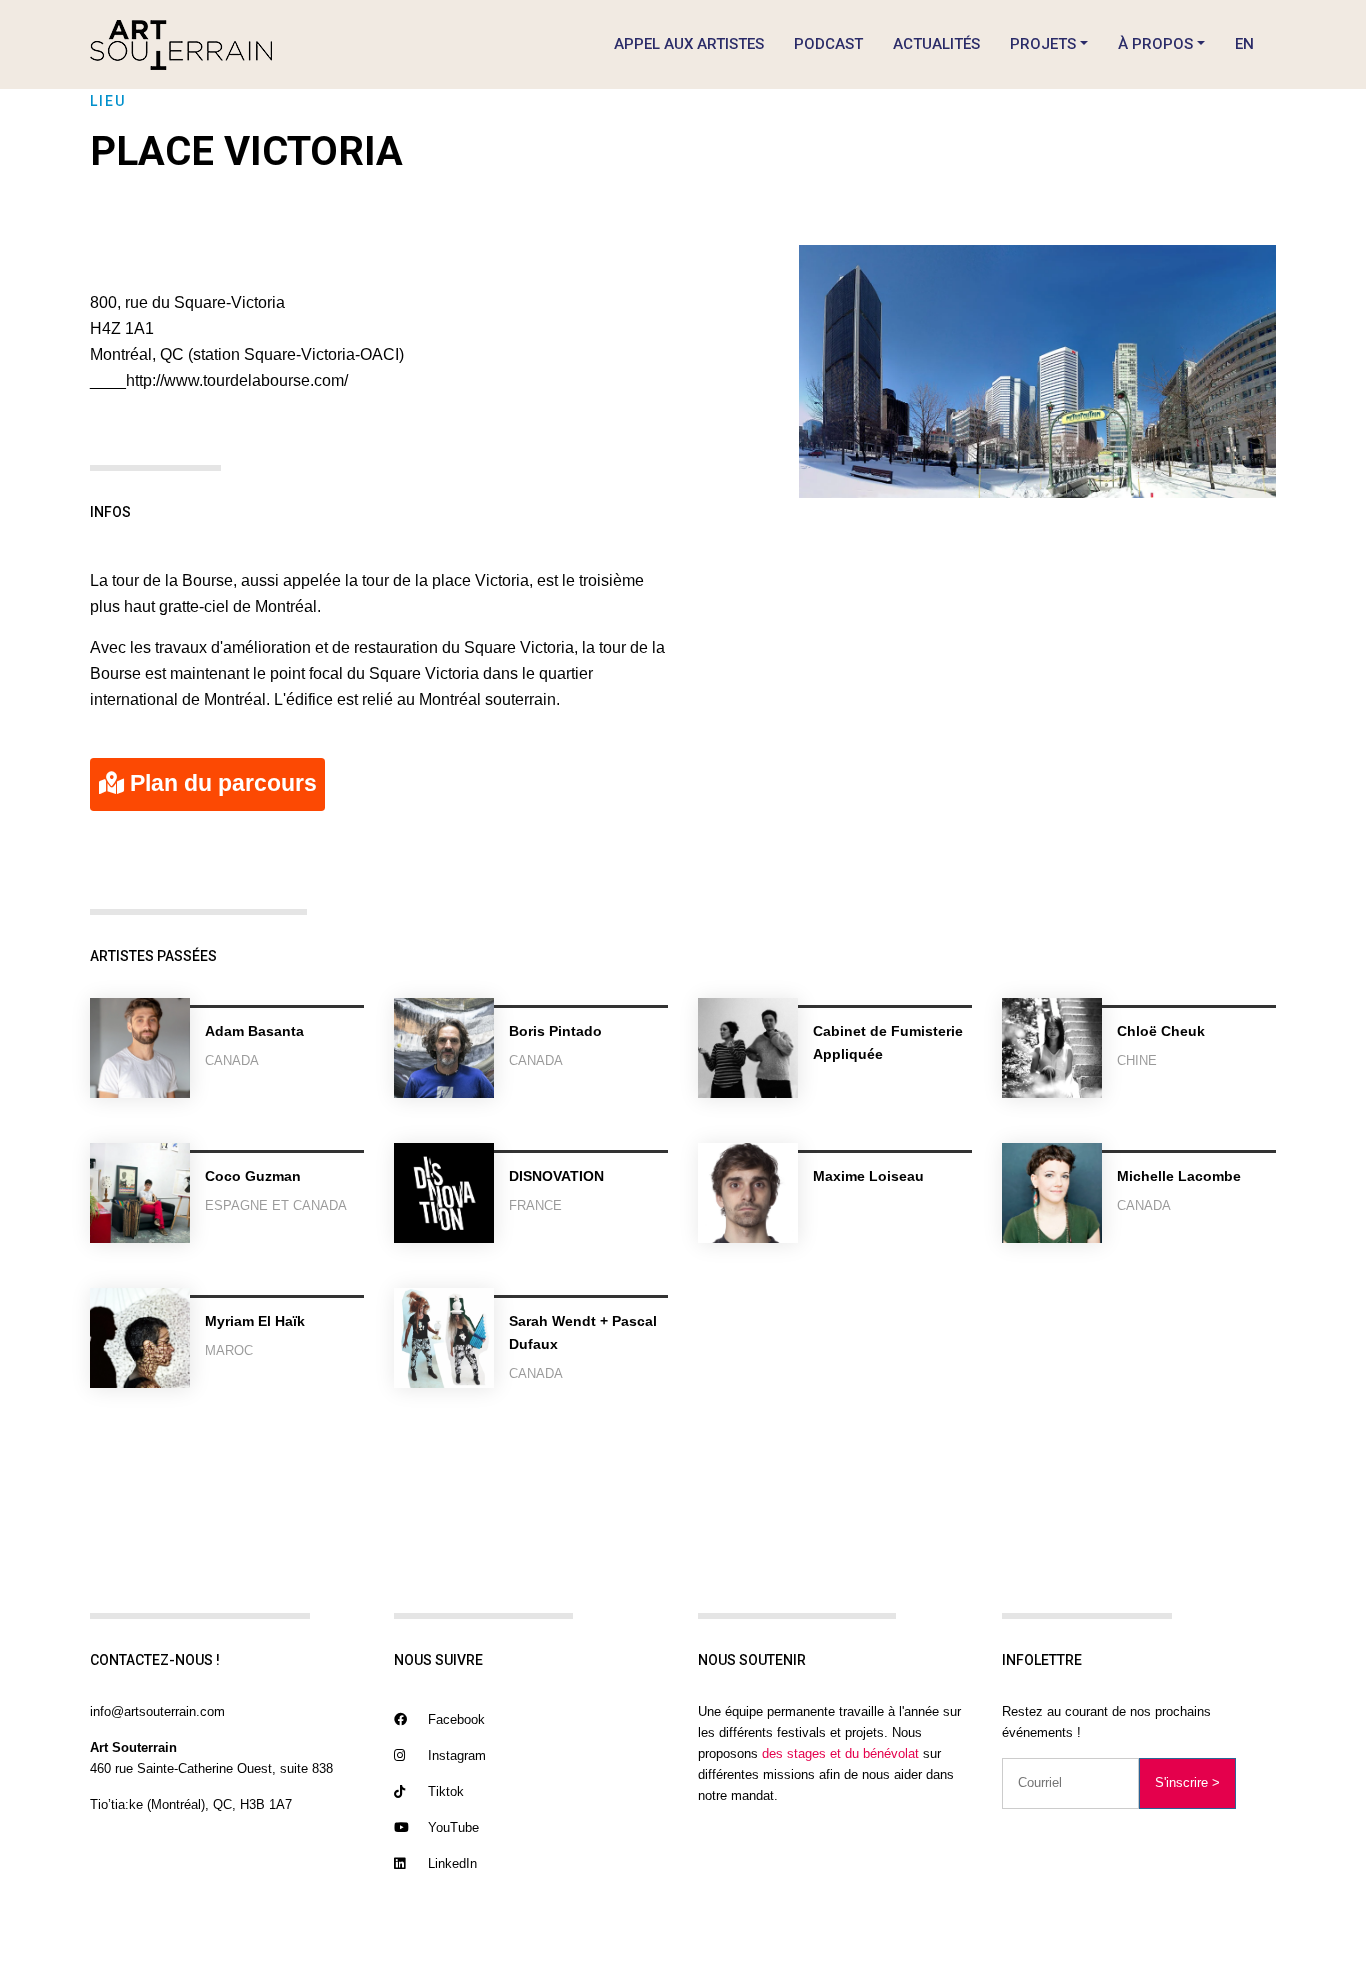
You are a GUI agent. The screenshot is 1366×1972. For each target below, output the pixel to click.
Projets (1043, 44)
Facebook (454, 1719)
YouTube (451, 1827)
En (1244, 44)
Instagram (455, 1755)
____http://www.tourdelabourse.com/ (219, 380)
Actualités (936, 44)
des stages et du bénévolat (840, 1753)
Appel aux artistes (689, 44)
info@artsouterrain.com (157, 1711)
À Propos (1155, 44)
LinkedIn (450, 1863)
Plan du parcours (220, 783)
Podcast (828, 44)
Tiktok (444, 1791)
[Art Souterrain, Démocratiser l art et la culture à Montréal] (181, 44)
